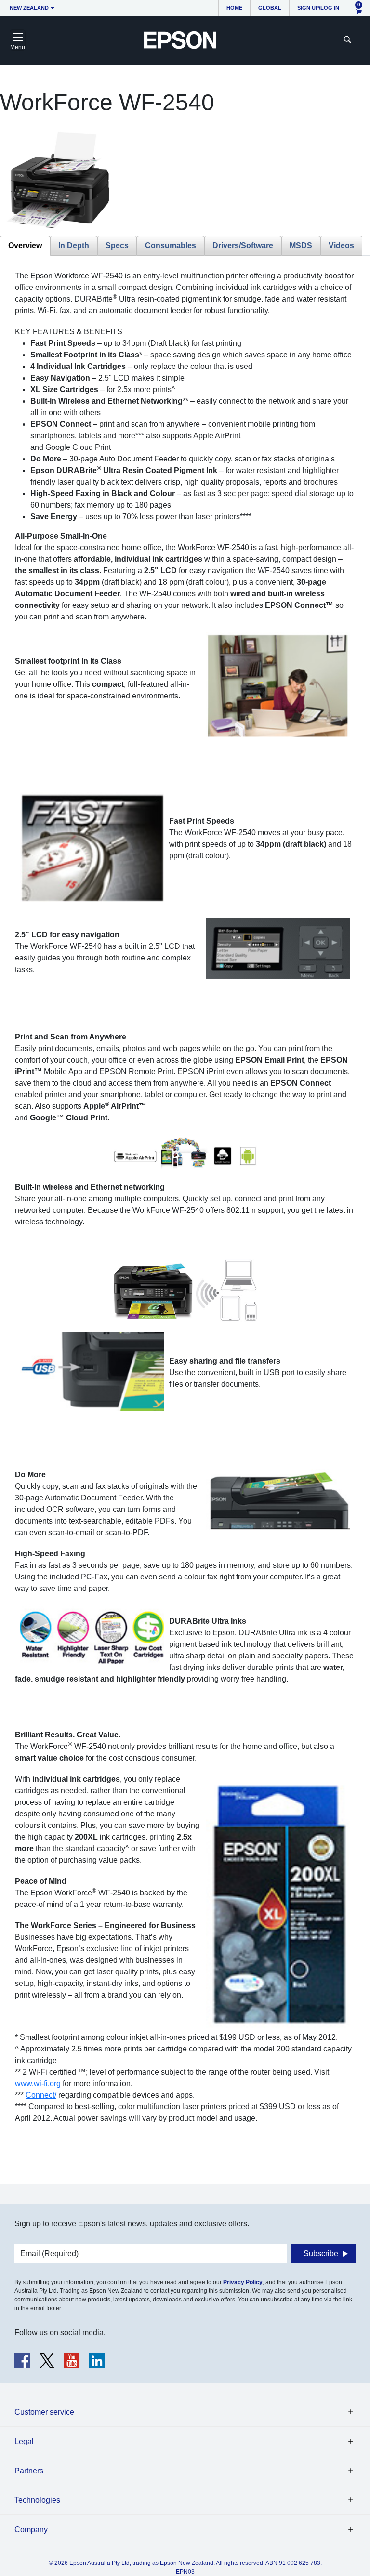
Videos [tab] (341, 245)
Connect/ (41, 2095)
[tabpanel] (185, 1208)
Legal (24, 2441)
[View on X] (47, 2361)
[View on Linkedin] (97, 2361)
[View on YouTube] (72, 2361)
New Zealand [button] (29, 8)
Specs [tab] (117, 245)
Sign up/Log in (318, 8)
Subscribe (321, 2254)
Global (270, 8)
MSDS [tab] (301, 245)
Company (31, 2530)
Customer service (44, 2412)
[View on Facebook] (22, 2361)
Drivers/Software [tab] (243, 245)
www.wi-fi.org (38, 2083)
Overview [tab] (25, 245)
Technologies (37, 2500)
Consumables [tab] (171, 245)
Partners (29, 2471)
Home (234, 8)
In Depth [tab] (74, 245)
